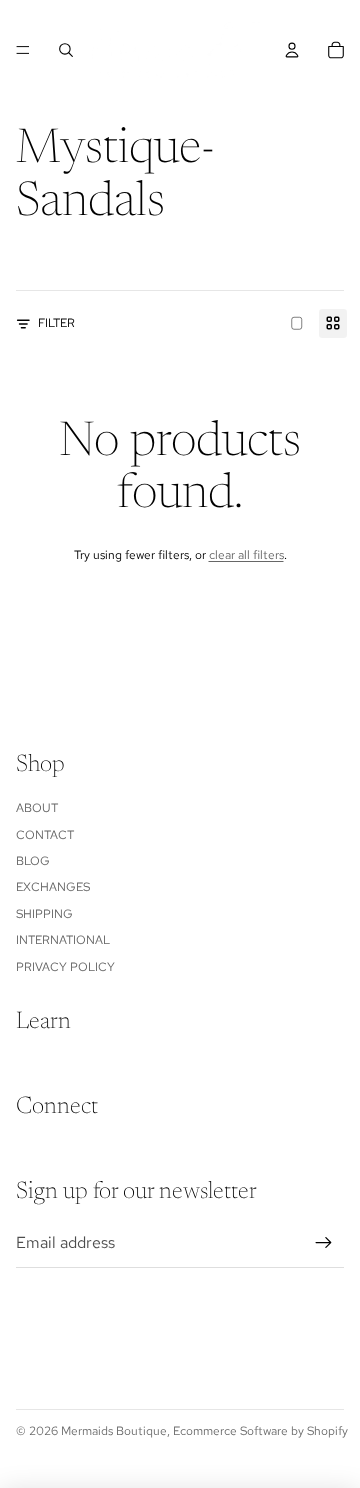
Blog (33, 861)
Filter (56, 323)
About (37, 808)
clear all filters (246, 555)
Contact (45, 835)
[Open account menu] (292, 50)
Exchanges (53, 887)
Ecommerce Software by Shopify (260, 1431)
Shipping (44, 914)
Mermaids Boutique (114, 1431)
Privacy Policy (65, 967)
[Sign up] (324, 1243)
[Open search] (66, 50)
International (63, 940)
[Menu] (23, 50)
